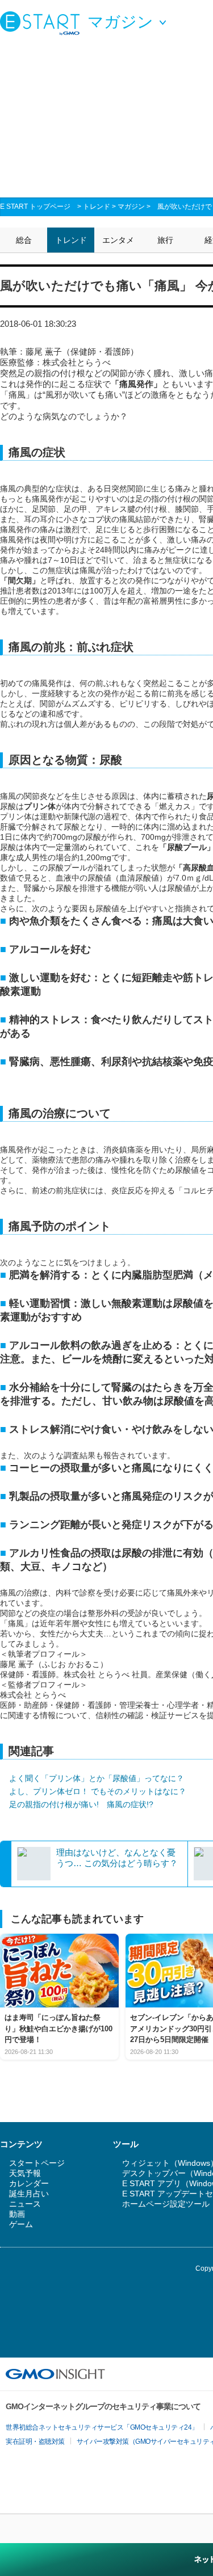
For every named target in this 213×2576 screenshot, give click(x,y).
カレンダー (29, 2183)
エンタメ (118, 240)
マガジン (131, 207)
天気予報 (25, 2173)
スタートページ (37, 2163)
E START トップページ (35, 207)
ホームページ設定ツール (166, 2204)
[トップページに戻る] (43, 23)
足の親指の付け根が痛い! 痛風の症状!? (81, 1804)
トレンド (97, 207)
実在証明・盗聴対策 (35, 2442)
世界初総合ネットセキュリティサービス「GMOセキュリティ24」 (102, 2427)
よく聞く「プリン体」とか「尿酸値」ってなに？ (97, 1778)
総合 (24, 240)
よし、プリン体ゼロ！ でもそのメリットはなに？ (98, 1791)
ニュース (25, 2204)
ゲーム (21, 2224)
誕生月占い (29, 2194)
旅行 (165, 240)
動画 (17, 2214)
